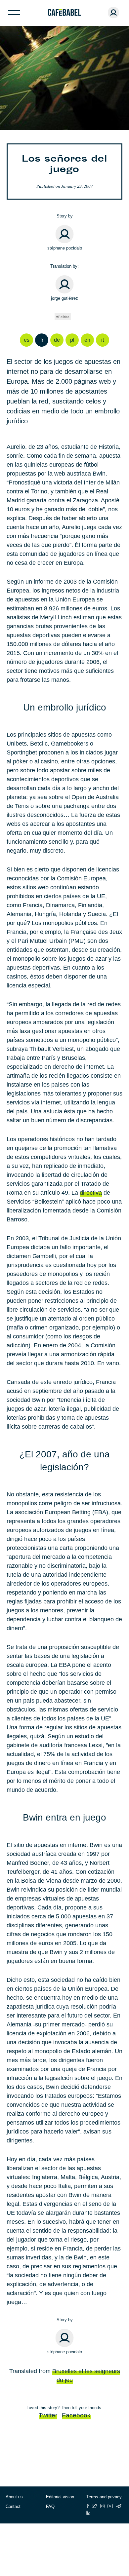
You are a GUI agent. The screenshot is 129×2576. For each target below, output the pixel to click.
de (57, 340)
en (87, 340)
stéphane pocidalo (65, 248)
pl (72, 340)
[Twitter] (95, 2506)
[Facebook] (88, 2506)
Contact (13, 2506)
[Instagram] (102, 2506)
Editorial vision (60, 2497)
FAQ (50, 2506)
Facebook (76, 2415)
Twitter (48, 2415)
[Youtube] (110, 2506)
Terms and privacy (104, 2497)
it (103, 340)
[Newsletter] (119, 2506)
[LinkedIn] (88, 2513)
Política (64, 317)
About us (14, 2497)
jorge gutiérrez (64, 298)
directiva (91, 1193)
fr (42, 340)
